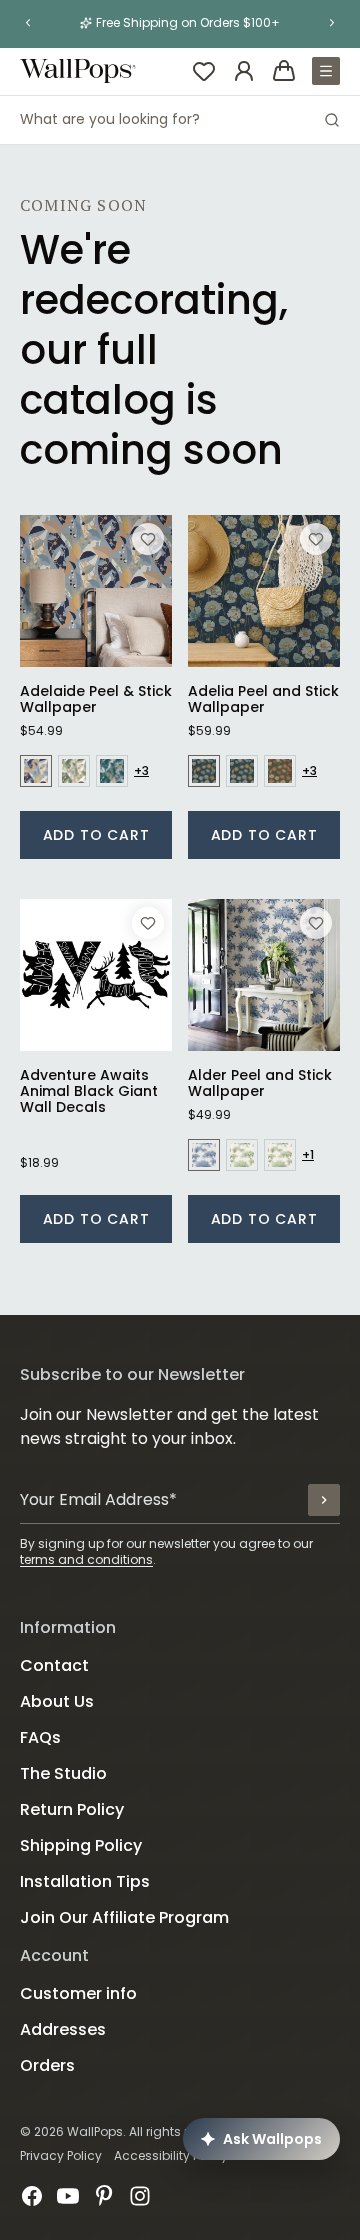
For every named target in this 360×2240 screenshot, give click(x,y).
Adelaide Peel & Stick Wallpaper (96, 699)
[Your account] (244, 71)
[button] (28, 23)
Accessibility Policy (171, 2155)
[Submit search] (332, 120)
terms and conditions (86, 1559)
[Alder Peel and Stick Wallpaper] (264, 975)
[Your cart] (284, 71)
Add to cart (96, 835)
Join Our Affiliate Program (124, 1917)
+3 (141, 771)
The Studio (63, 1773)
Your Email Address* (98, 1499)
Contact (54, 1665)
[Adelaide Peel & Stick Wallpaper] (96, 591)
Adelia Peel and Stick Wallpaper (263, 699)
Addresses (63, 2029)
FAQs (40, 1737)
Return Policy (72, 1809)
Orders (47, 2065)
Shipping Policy (81, 1845)
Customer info (78, 1993)
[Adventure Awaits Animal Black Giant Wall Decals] (96, 975)
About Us (57, 1701)
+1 (308, 1155)
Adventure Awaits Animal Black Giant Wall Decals (89, 1091)
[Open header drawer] (326, 71)
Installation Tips (85, 1881)
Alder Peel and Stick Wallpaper (260, 1083)
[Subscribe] (324, 1500)
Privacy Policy (61, 2155)
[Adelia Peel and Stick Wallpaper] (264, 591)
